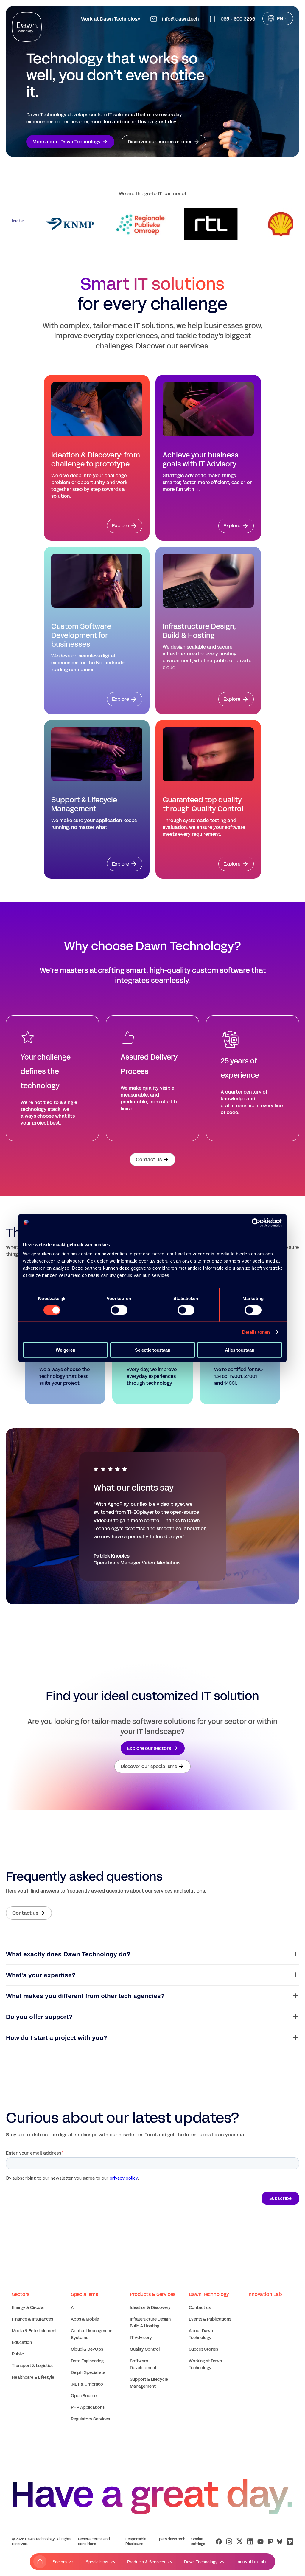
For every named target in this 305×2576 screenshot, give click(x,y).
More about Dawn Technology (67, 142)
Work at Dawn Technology (111, 19)
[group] (51, 224)
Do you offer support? (39, 2017)
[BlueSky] (280, 2541)
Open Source (84, 2396)
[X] (240, 2542)
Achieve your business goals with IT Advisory (201, 460)
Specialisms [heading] (84, 2294)
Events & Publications (210, 2319)
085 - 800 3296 (238, 19)
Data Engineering (87, 2361)
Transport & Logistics (33, 2366)
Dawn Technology (201, 2562)
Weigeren (66, 1350)
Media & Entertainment (34, 2331)
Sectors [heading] (21, 2294)
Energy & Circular (28, 2308)
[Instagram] (229, 2542)
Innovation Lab (251, 2562)
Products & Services (146, 2562)
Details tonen (256, 1332)
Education (22, 2342)
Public (18, 2354)
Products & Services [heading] (153, 2294)
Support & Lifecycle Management (84, 804)
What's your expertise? (41, 1975)
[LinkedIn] (250, 2542)
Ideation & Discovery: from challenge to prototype (96, 460)
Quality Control (145, 2349)
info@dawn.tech (180, 19)
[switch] (119, 1310)
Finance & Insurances (32, 2319)
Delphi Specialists (88, 2373)
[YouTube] (260, 2542)
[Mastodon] (270, 2542)
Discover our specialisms (149, 1766)
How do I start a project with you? (57, 2038)
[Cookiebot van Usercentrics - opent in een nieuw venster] (256, 1223)
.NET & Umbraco (87, 2384)
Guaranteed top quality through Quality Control (203, 804)
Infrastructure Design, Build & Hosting (199, 631)
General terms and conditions (94, 2541)
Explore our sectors (149, 1748)
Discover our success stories (160, 142)
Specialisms (97, 2562)
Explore (120, 526)
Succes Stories (203, 2349)
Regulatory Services (90, 2419)
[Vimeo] (290, 2542)
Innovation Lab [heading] (265, 2294)
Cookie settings (198, 2541)
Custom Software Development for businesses (81, 635)
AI (73, 2308)
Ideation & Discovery (150, 2308)
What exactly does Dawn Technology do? (68, 1954)
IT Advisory (141, 2338)
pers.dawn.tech (172, 2539)
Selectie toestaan (153, 1350)
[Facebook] (219, 2542)
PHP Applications (88, 2407)
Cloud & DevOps (87, 2349)
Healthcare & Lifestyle (33, 2377)
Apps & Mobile (85, 2319)
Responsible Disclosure (136, 2541)
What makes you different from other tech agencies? (85, 1996)
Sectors (60, 2562)
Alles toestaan (240, 1350)
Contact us (149, 1160)
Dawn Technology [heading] (209, 2294)
